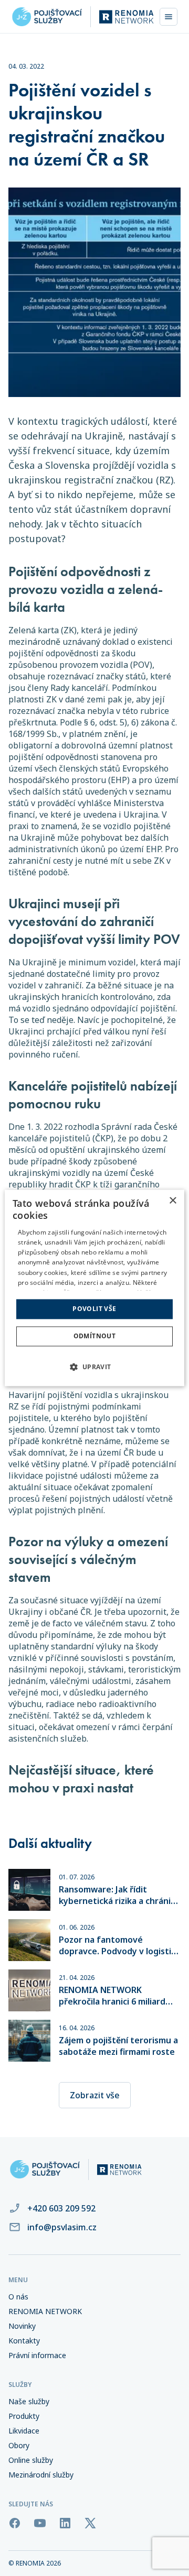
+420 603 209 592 (61, 2208)
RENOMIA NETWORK (45, 2311)
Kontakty (24, 2341)
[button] (94, 1367)
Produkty (24, 2416)
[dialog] (94, 1288)
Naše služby (29, 2402)
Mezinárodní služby (41, 2475)
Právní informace (37, 2355)
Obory (19, 2446)
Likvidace (24, 2431)
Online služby (31, 2460)
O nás (18, 2297)
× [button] (172, 1201)
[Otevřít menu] (169, 17)
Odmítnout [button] (95, 1336)
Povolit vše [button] (94, 1309)
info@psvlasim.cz (62, 2227)
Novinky (22, 2326)
